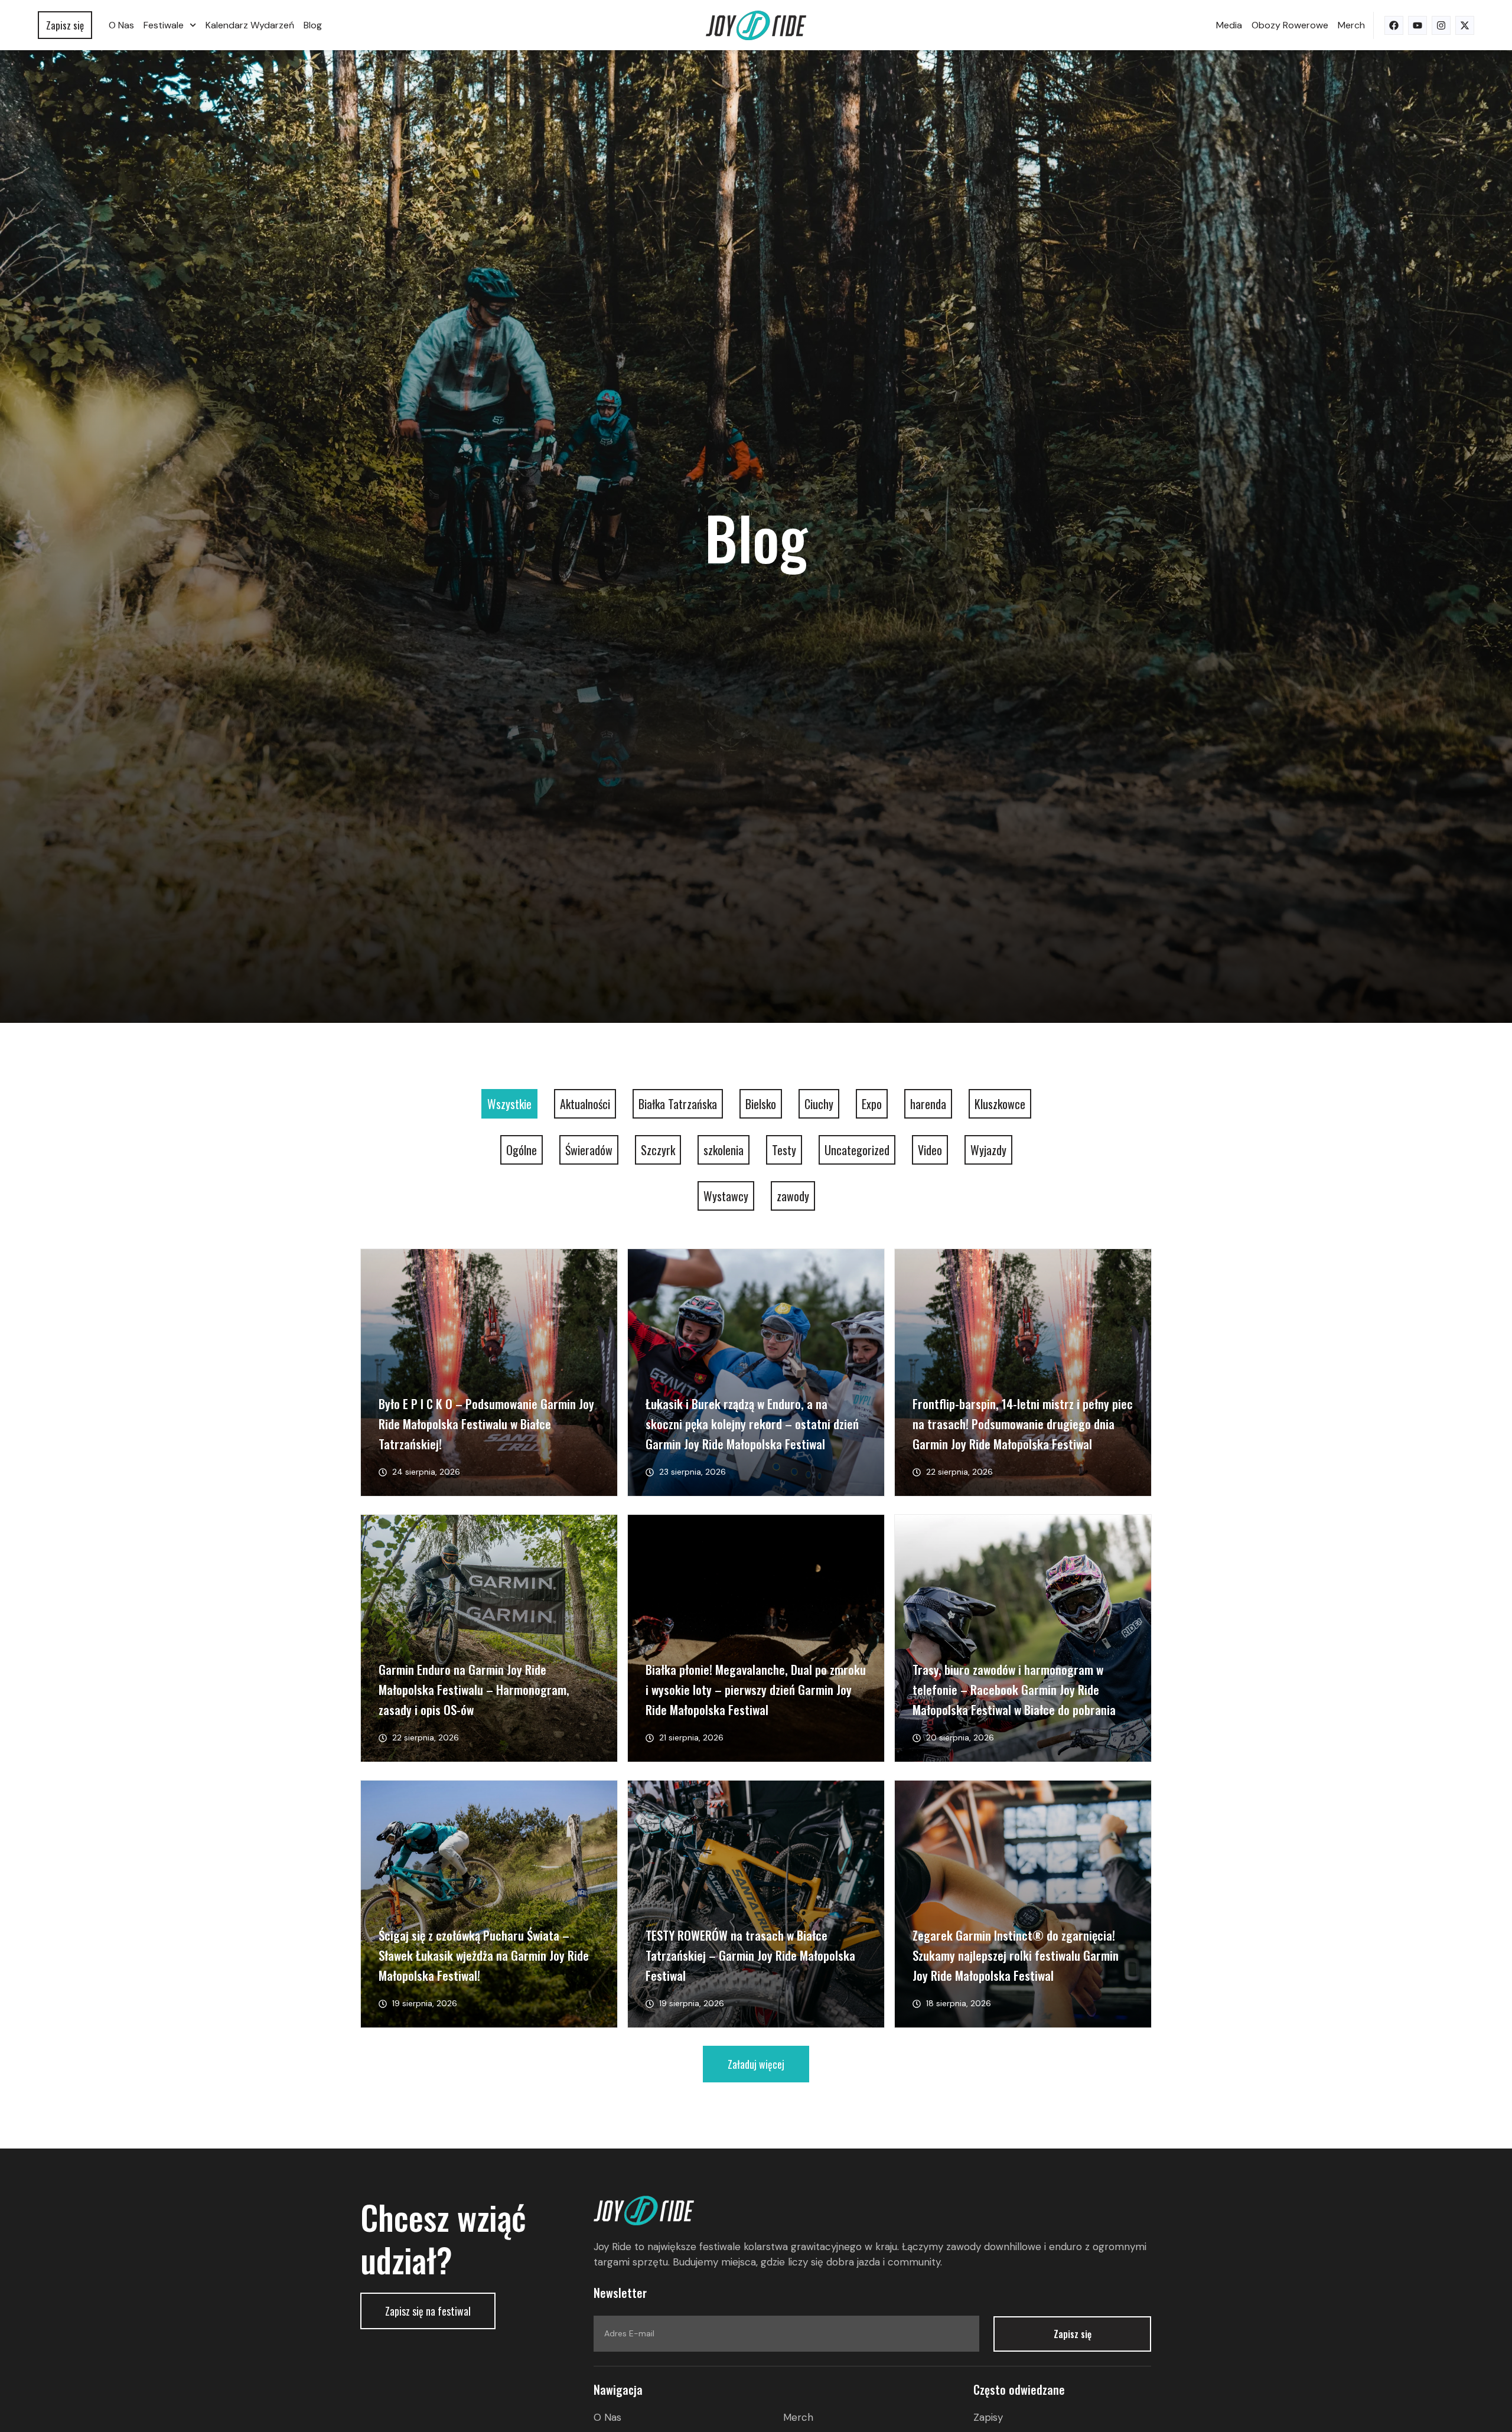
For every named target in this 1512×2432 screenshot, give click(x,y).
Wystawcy (726, 1196)
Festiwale (164, 25)
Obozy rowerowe (1290, 25)
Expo (872, 1104)
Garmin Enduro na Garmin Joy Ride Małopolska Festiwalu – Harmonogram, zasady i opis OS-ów (474, 1689)
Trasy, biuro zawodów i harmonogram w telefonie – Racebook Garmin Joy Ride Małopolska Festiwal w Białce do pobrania (1014, 1689)
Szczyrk (658, 1150)
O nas (121, 25)
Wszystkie (509, 1104)
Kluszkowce (1000, 1104)
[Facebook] (1394, 25)
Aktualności (585, 1104)
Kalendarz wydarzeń (250, 25)
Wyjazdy (988, 1150)
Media (1229, 25)
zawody (793, 1196)
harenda (928, 1104)
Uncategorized (857, 1150)
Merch (1351, 25)
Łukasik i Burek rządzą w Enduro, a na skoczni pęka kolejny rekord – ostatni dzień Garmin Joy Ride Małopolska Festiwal (752, 1424)
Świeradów (589, 1150)
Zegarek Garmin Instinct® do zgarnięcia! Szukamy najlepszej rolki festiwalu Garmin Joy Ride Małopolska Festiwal (1016, 1955)
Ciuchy (819, 1104)
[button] (756, 2064)
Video (930, 1150)
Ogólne (522, 1150)
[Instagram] (1441, 25)
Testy (784, 1150)
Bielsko (761, 1104)
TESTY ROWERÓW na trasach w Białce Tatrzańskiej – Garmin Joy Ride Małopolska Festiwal (750, 1955)
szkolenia (724, 1150)
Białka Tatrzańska (678, 1104)
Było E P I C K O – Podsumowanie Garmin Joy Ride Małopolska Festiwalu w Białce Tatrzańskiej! (486, 1424)
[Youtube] (1417, 25)
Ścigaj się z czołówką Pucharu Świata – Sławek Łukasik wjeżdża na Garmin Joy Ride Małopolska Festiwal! (484, 1955)
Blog (313, 25)
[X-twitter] (1465, 25)
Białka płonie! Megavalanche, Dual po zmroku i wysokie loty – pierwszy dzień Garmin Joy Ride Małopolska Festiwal (756, 1689)
